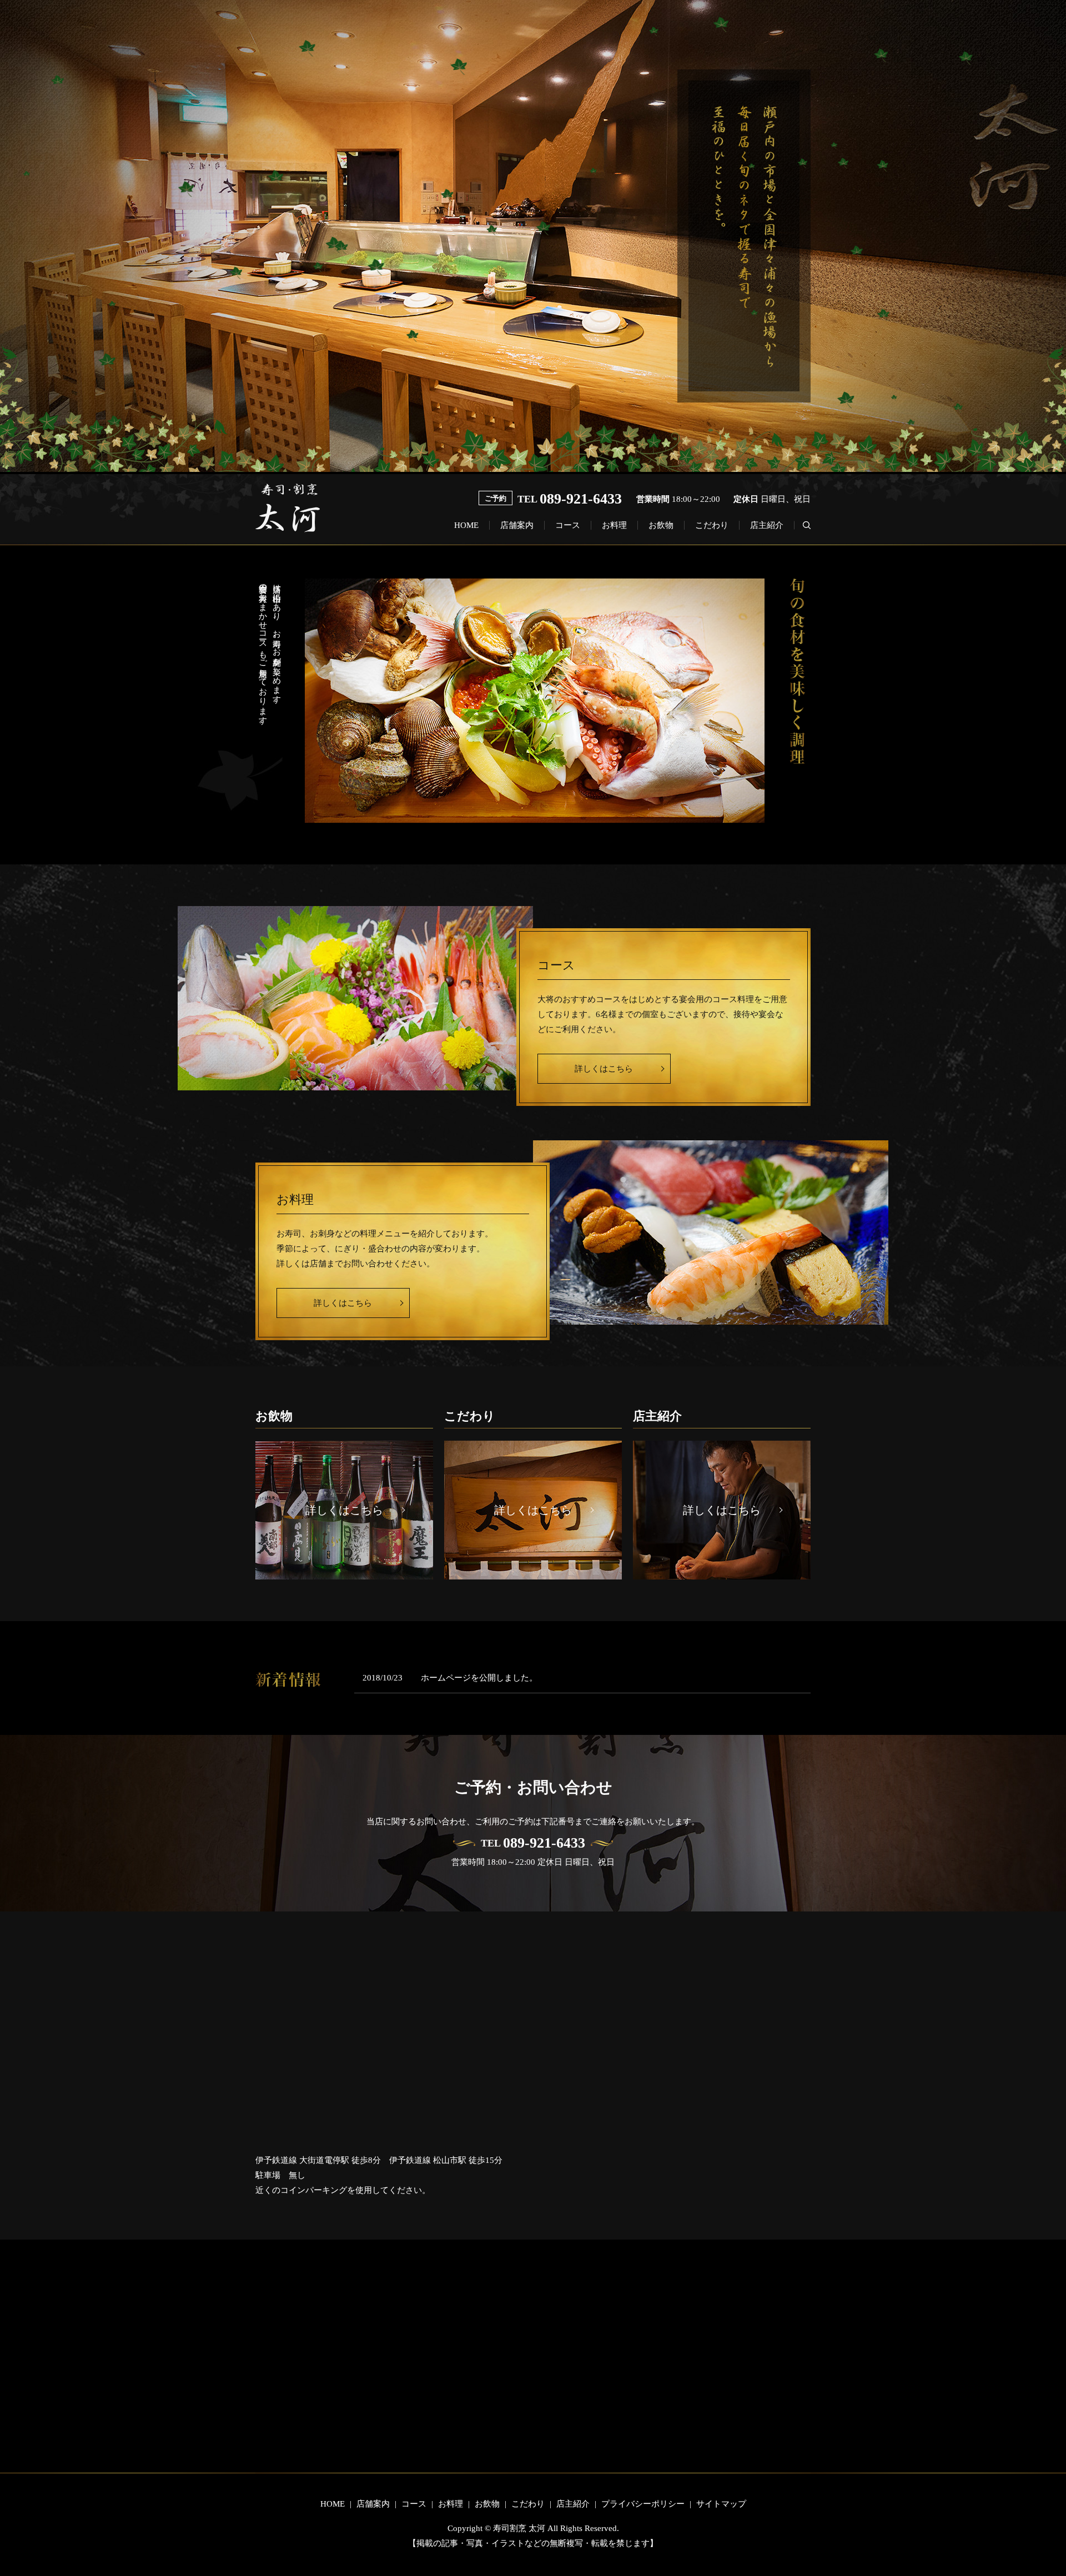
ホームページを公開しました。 (479, 1678)
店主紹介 (767, 525)
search (802, 525)
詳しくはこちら (604, 1069)
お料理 (614, 525)
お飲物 (661, 525)
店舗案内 (517, 525)
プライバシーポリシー (643, 2504)
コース (568, 525)
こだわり (712, 525)
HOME (466, 525)
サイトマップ (721, 2504)
